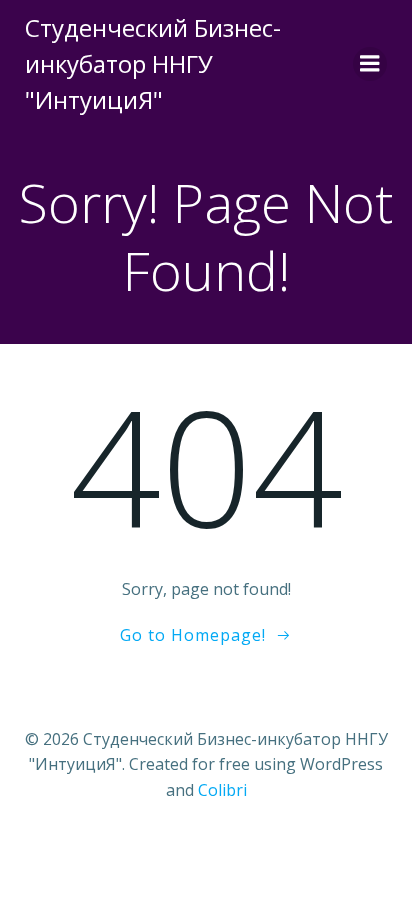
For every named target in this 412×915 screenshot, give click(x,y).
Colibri (222, 790)
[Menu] (370, 64)
